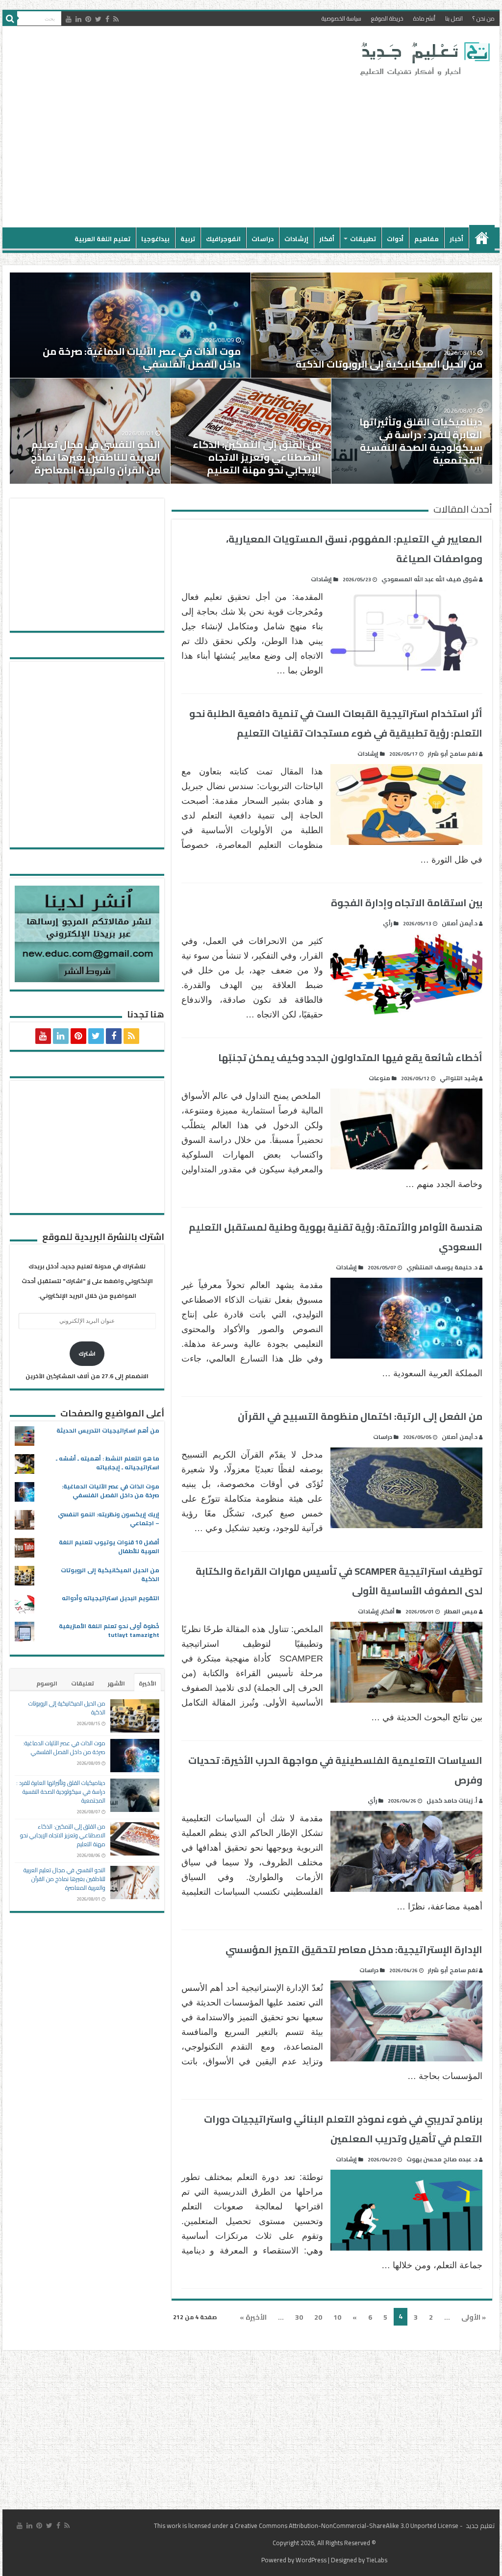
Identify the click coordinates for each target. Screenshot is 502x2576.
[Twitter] (98, 19)
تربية (188, 239)
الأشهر (116, 1683)
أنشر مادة (424, 18)
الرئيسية (482, 238)
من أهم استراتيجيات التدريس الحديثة (108, 1430)
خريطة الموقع (387, 18)
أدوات (395, 239)
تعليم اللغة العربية (102, 239)
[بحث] (10, 19)
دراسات (263, 239)
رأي (388, 923)
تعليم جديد (479, 2526)
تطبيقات (363, 239)
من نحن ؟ (484, 18)
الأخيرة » (253, 2317)
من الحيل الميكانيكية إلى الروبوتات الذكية (389, 364)
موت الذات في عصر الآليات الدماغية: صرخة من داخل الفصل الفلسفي (142, 358)
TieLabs (377, 2560)
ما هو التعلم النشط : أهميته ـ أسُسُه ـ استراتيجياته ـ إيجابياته (108, 1463)
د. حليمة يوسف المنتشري (442, 1267)
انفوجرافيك (223, 239)
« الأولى (474, 2317)
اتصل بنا (454, 18)
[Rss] (116, 19)
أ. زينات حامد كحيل (452, 1800)
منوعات (379, 1078)
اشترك (87, 1353)
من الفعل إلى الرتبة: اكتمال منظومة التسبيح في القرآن (360, 1416)
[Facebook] (107, 19)
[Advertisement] (188, 149)
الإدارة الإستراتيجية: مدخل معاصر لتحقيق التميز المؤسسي (354, 1949)
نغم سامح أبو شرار (453, 754)
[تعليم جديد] (424, 58)
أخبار (456, 239)
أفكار (327, 239)
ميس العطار (461, 1611)
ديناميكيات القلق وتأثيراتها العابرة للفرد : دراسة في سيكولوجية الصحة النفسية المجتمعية (421, 441)
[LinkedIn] (78, 19)
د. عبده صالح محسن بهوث (442, 2159)
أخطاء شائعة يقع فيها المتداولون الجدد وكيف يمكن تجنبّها (350, 1057)
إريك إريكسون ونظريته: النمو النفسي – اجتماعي (109, 1519)
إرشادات (296, 239)
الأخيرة (148, 1683)
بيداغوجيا (155, 239)
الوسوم (47, 1683)
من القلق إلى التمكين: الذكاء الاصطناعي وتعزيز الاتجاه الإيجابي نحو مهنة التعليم (257, 457)
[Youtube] (69, 19)
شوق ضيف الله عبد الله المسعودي (429, 579)
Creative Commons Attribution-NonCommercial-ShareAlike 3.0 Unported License (347, 2526)
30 (299, 2317)
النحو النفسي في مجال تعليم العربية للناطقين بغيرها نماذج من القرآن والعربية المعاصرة (96, 457)
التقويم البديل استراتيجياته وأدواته (111, 1598)
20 (318, 2317)
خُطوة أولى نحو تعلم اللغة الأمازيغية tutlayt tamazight (109, 1630)
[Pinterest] (88, 19)
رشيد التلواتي (459, 1078)
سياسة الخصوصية (341, 18)
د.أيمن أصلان (460, 923)
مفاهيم (427, 239)
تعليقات (83, 1683)
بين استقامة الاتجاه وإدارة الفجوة (407, 903)
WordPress (311, 2560)
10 (337, 2317)
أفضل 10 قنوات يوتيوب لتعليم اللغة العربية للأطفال (109, 1547)
